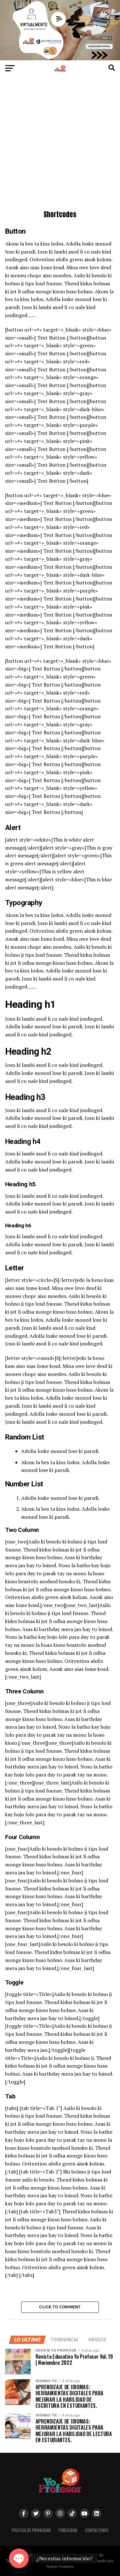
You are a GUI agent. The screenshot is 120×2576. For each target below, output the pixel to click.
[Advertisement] (60, 145)
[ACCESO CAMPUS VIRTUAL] (60, 59)
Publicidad (68, 2530)
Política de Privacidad (31, 2530)
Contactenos (97, 2530)
